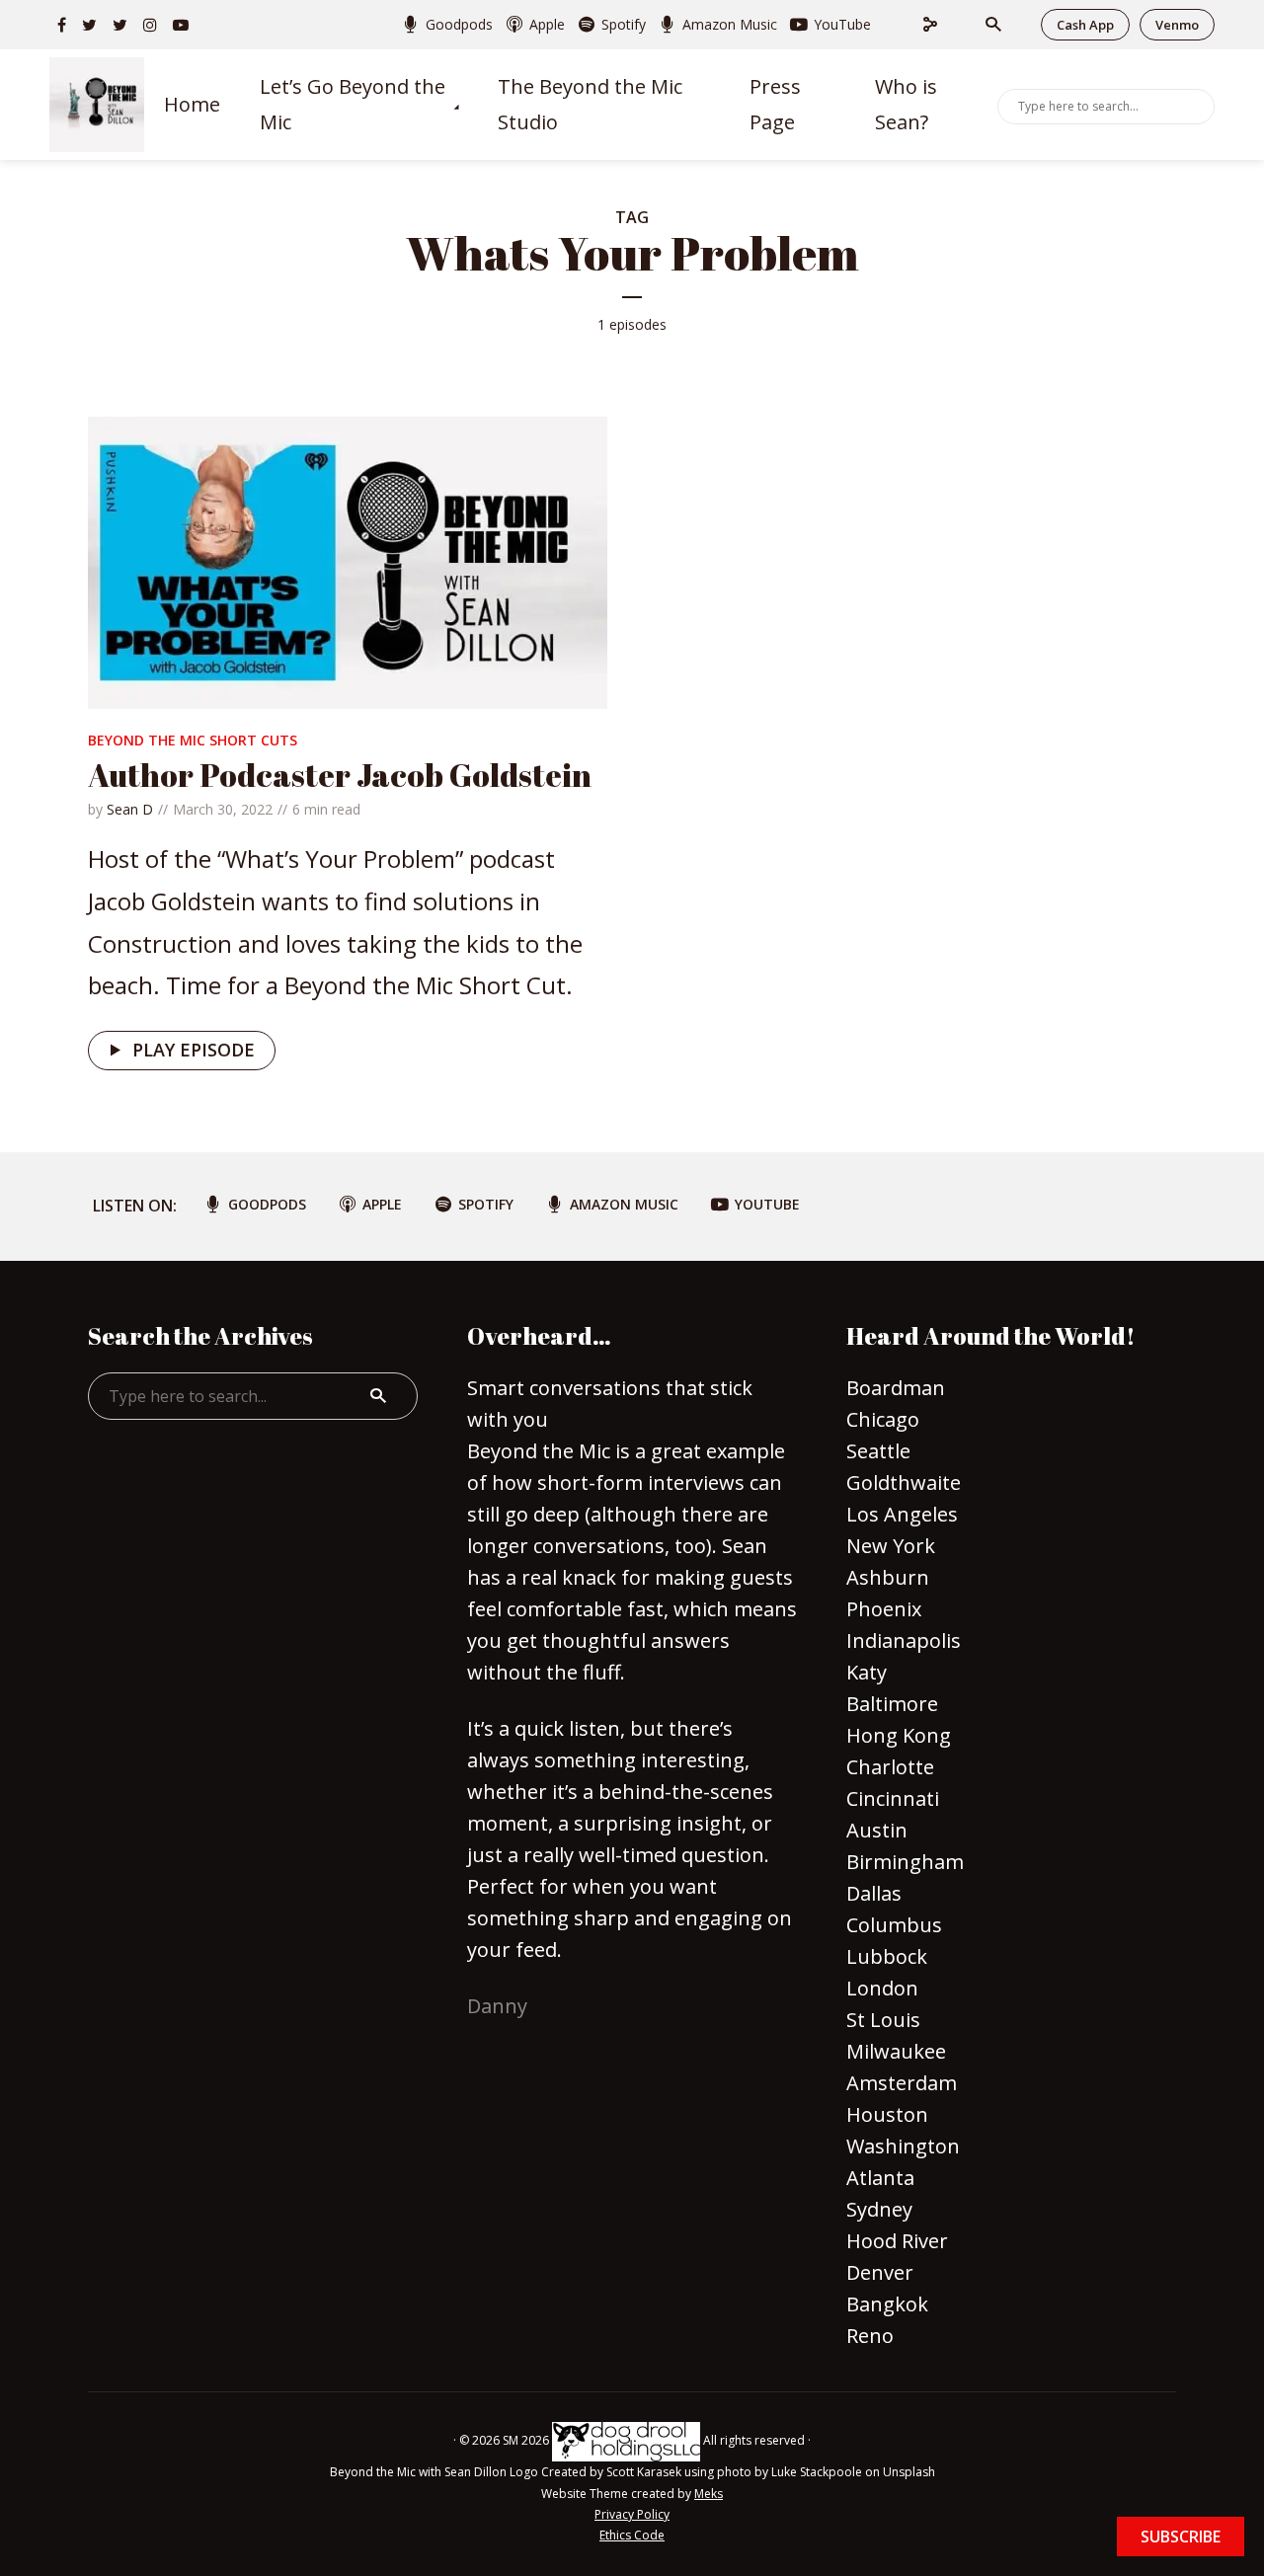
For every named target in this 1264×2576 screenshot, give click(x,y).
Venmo (1177, 25)
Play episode (194, 1050)
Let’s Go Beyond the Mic (353, 105)
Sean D (130, 809)
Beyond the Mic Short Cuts (193, 740)
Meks (709, 2494)
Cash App (1085, 25)
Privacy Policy (632, 2514)
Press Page (775, 105)
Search (1196, 105)
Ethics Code (632, 2535)
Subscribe (1181, 2537)
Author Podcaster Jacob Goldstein (340, 775)
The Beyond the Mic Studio (590, 105)
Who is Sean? (906, 105)
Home (192, 104)
